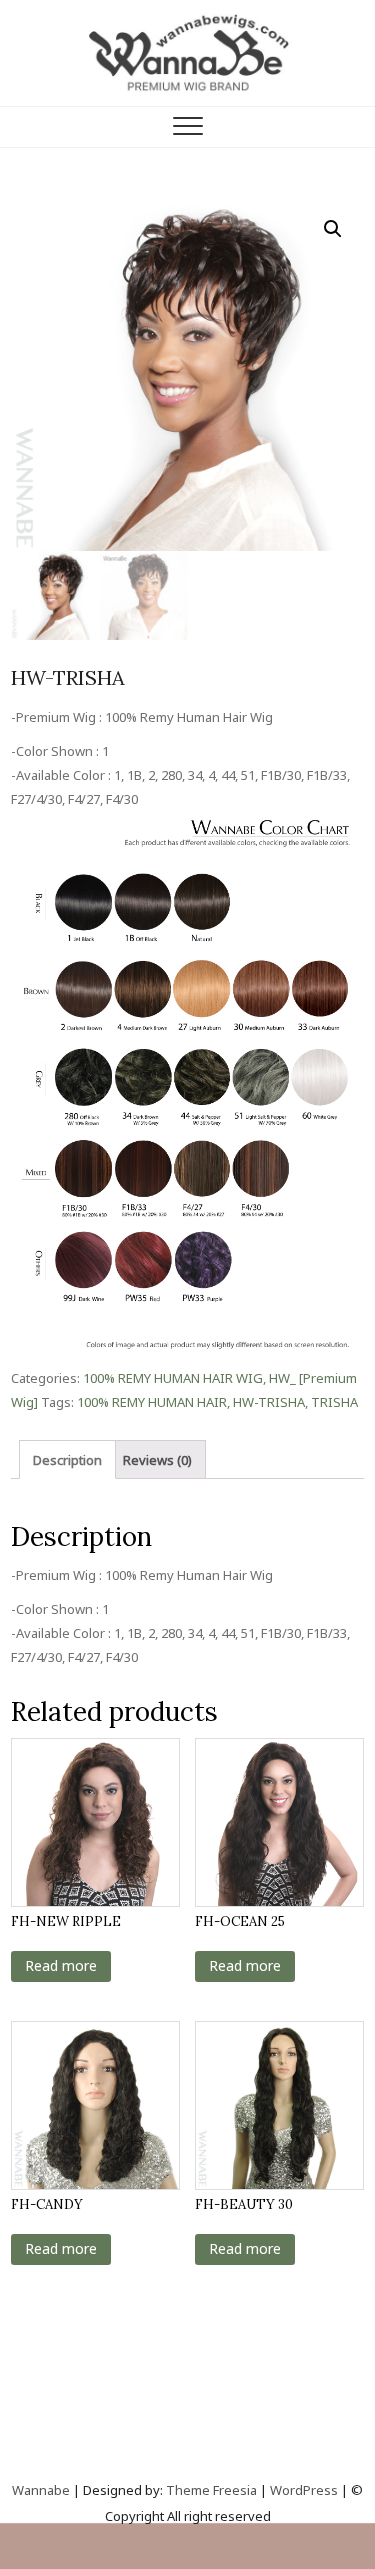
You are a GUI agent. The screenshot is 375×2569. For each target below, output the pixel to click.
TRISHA (334, 1402)
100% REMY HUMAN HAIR (152, 1402)
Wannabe (42, 2490)
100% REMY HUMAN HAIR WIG (173, 1378)
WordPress (304, 2490)
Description (67, 1460)
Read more (61, 1965)
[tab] (67, 1459)
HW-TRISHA (269, 1402)
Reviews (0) (157, 1460)
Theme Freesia (211, 2490)
